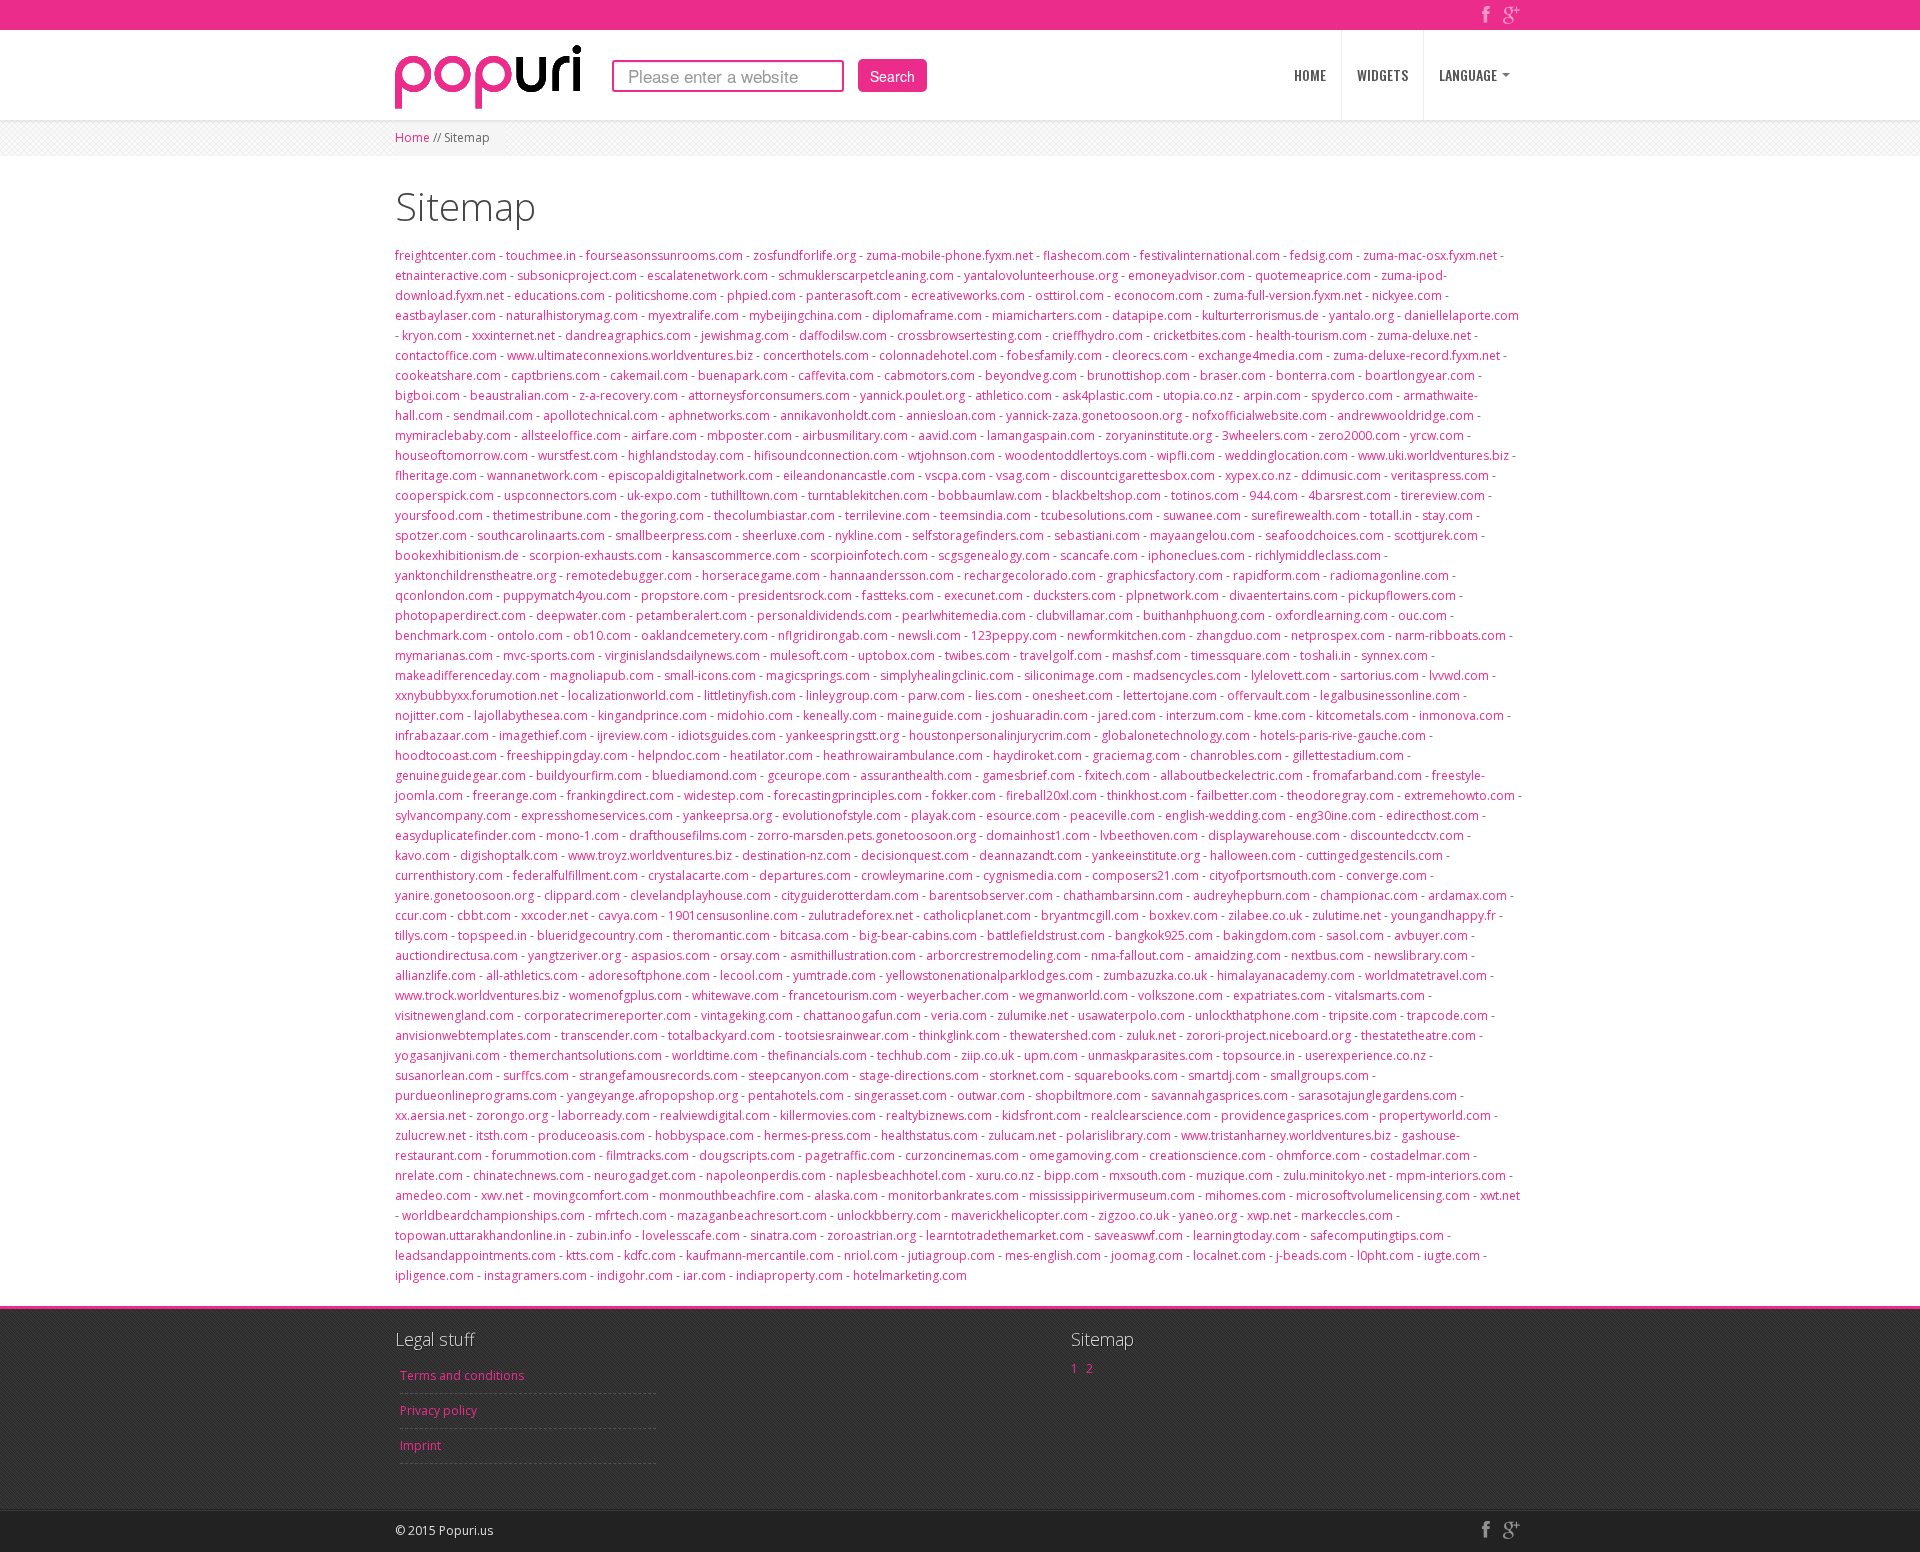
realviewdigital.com (715, 1115)
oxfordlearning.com (1331, 615)
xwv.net (502, 1195)
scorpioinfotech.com (869, 555)
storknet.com (1026, 1075)
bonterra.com (1315, 375)
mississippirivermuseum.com (1112, 1195)
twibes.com (977, 655)
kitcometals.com (1362, 715)
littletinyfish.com (750, 695)
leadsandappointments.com (475, 1255)
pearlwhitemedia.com (964, 615)
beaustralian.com (519, 395)
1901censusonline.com (733, 915)
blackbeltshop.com (1106, 495)
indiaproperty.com (789, 1275)
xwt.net (1500, 1195)
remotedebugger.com (629, 575)
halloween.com (1253, 855)
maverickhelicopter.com (1019, 1215)
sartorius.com (1379, 675)
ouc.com (1422, 615)
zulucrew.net (430, 1135)
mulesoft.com (809, 655)
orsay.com (750, 955)
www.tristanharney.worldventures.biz (1286, 1135)
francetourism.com (843, 995)
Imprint (420, 1445)
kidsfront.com (1041, 1115)
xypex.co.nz (1258, 475)
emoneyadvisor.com (1186, 275)
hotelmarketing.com (910, 1275)
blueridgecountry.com (600, 935)
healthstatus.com (929, 1135)
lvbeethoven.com (1149, 835)
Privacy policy (438, 1410)
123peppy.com (1014, 635)
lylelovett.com (1290, 675)
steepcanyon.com (798, 1075)
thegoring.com (662, 515)
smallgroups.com (1319, 1075)
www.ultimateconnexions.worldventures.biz (630, 355)
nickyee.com (1407, 295)
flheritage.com (436, 475)
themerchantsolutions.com (586, 1055)
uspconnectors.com (560, 495)
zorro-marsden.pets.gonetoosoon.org (866, 835)
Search (892, 76)
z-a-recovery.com (628, 395)
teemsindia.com (985, 515)
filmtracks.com (647, 1155)
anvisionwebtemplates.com (473, 1035)
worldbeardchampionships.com (493, 1215)
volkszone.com (1180, 995)
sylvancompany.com (453, 815)
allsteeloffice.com (571, 435)
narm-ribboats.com (1450, 635)
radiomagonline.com (1389, 575)
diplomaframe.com (927, 315)
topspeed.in (492, 935)
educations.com (559, 295)
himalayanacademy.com (1286, 975)
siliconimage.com (1073, 675)
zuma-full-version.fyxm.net (1287, 295)
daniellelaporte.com (1461, 315)
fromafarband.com (1367, 775)
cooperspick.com (444, 495)
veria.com (959, 1015)
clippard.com (582, 895)
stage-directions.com (919, 1075)
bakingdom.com (1269, 935)
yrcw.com (1437, 435)
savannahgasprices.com (1219, 1095)
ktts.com (590, 1255)
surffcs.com (536, 1075)
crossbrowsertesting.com (969, 335)
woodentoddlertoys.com (1076, 455)
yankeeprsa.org (727, 815)
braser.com (1233, 375)
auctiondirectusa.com (456, 955)
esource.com (1023, 815)
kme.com (1280, 715)
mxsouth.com (1147, 1175)
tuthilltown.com (754, 495)
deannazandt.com (1030, 855)
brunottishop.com (1138, 375)
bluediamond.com (704, 775)
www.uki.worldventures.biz (1433, 455)
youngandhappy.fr (1443, 915)
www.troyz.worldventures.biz (650, 855)
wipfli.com (1186, 455)
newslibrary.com (1421, 955)
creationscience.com (1207, 1155)
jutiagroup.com (951, 1255)
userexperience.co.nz (1365, 1055)
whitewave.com (735, 995)
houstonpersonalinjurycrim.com (1000, 735)
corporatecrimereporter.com (607, 1015)
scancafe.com (1099, 555)
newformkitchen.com (1126, 635)
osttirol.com (1069, 295)
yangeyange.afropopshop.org (652, 1095)
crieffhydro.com (1097, 335)
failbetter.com (1237, 795)
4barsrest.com (1349, 495)
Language (1469, 74)
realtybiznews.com (939, 1115)
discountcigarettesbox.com (1137, 475)
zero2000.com (1359, 435)
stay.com (1447, 515)
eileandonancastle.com (849, 475)
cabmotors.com (929, 375)
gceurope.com (808, 775)
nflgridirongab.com (833, 635)
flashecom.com (1086, 255)
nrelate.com (429, 1175)
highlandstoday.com (686, 455)
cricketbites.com (1199, 335)
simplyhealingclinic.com (947, 675)
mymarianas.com (444, 655)
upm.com (1051, 1055)
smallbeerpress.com (673, 535)
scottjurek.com (1436, 535)
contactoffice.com (446, 355)
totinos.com (1205, 495)
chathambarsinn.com (1123, 895)
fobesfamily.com (1054, 355)
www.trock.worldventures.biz (477, 995)
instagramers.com (535, 1275)
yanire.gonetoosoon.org (464, 895)
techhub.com (914, 1055)
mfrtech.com (631, 1215)
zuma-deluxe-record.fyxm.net (1416, 355)
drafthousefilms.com (688, 835)
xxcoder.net (554, 915)
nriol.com (871, 1255)
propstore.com (684, 595)
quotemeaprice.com (1313, 275)
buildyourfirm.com (589, 775)
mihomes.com (1245, 1195)
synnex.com (1394, 655)
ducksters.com (1074, 595)
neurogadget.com (645, 1175)
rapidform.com (1276, 575)
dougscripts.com (747, 1155)
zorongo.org (512, 1115)
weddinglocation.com (1286, 455)
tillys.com (421, 935)
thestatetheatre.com (1418, 1035)
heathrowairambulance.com (903, 755)
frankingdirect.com (620, 795)
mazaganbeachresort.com (752, 1215)
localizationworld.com (631, 695)
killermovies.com (828, 1115)
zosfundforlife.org (804, 255)
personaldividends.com (824, 615)
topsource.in (1259, 1055)
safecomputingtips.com (1377, 1235)
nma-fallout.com (1137, 955)
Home (1310, 74)
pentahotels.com (796, 1095)
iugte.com (1452, 1255)
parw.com (936, 695)
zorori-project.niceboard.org (1268, 1035)
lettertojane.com (1170, 695)
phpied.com (761, 295)
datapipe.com (1152, 315)
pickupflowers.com (1402, 595)
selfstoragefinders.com (978, 535)
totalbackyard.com (721, 1035)
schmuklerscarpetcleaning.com (866, 275)
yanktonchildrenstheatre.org (475, 575)
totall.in (1391, 515)
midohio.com (755, 715)
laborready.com (604, 1115)
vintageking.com (747, 1015)
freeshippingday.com (567, 755)
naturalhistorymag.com (572, 315)
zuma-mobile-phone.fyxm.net (949, 255)
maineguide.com (934, 715)
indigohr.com (635, 1275)
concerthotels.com (816, 355)
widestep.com (724, 795)
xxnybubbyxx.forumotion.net (476, 695)
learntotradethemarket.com (1005, 1235)
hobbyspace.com (704, 1135)
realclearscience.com (1151, 1115)
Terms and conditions (462, 1375)
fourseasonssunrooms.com (664, 255)
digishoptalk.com (509, 855)
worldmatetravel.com (1426, 975)
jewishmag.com (745, 335)
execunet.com (983, 595)
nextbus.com (1327, 955)
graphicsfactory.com (1164, 575)
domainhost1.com (1038, 835)
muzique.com (1234, 1175)
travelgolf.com (1061, 655)
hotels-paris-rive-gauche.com (1343, 735)
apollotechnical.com (600, 415)
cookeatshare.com (448, 375)
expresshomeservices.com (597, 815)
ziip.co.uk (987, 1055)
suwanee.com (1202, 515)
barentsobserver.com (991, 895)
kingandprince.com (652, 715)
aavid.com (947, 435)
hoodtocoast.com (446, 755)
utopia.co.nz (1198, 395)
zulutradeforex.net (860, 915)
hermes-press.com (817, 1135)
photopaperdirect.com (460, 615)
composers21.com (1145, 875)
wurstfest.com (578, 455)
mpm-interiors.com (1451, 1175)
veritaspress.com (1440, 475)
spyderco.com (1352, 395)
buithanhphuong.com (1204, 615)
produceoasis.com (591, 1135)
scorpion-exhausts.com (595, 555)
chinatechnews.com (528, 1175)
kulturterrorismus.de (1260, 315)
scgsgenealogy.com (994, 555)
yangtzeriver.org (574, 955)
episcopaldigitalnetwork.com (690, 475)
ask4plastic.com (1107, 395)
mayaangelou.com (1202, 535)
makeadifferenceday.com (467, 675)
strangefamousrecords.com (658, 1075)
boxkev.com (1183, 915)
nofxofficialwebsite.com (1259, 415)
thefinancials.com (817, 1055)
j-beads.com (1311, 1255)
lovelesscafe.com (691, 1235)
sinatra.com (783, 1235)
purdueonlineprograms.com (476, 1095)
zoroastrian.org (871, 1235)
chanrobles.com (1236, 755)
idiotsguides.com (727, 735)
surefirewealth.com (1305, 515)
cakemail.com (649, 375)
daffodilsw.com (843, 335)
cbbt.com (484, 915)
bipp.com (1071, 1175)
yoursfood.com (439, 515)
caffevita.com (836, 375)
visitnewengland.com (454, 1015)
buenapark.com (743, 375)
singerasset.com (900, 1095)
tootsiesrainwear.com (847, 1035)
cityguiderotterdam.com (850, 895)
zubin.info (604, 1235)
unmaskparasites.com (1150, 1055)
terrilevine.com (887, 515)
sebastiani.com (1097, 535)
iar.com (704, 1275)
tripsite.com (1363, 1015)
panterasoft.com (853, 295)
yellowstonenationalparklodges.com (989, 975)
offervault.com (1268, 695)
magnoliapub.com (602, 675)
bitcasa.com (814, 935)
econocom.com (1158, 295)
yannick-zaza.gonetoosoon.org (1094, 415)
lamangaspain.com (1041, 435)
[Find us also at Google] (1511, 16)
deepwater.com (581, 615)
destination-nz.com (796, 855)
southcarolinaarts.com (541, 535)
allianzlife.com (435, 975)
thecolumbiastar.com (774, 515)
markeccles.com (1347, 1215)
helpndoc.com (679, 755)
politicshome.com (666, 295)
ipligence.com (434, 1275)
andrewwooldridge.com (1405, 415)
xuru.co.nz (1005, 1175)
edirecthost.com (1432, 815)
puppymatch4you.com (567, 595)
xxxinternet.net (513, 335)
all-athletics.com (532, 975)
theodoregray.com (1340, 795)
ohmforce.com (1318, 1155)
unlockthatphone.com (1257, 1015)
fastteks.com (898, 595)
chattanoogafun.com (862, 1015)
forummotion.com (544, 1155)
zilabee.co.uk (1265, 915)
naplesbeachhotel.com (901, 1175)
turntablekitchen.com (868, 495)
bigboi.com (427, 395)
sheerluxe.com (783, 535)
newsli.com (929, 635)
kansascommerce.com (736, 555)
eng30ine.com (1336, 815)
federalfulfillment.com (575, 875)
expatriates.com (1279, 995)
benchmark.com (441, 635)
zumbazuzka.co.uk (1155, 975)
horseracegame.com (761, 575)
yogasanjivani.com (447, 1055)
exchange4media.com (1260, 355)
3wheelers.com (1265, 435)
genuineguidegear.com (460, 775)
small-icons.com (710, 675)
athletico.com (1013, 395)
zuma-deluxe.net (1424, 335)
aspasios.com (670, 955)
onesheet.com (1072, 695)
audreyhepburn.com (1251, 895)
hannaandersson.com (892, 575)
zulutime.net (1346, 915)
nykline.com (868, 535)
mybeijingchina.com (805, 315)
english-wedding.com (1225, 815)
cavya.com (628, 915)
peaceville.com (1112, 815)
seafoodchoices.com (1324, 535)
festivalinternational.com (1210, 255)
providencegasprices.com (1295, 1115)
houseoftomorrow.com (461, 455)
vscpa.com (955, 475)
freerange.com (515, 795)
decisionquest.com (915, 855)
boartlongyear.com (1420, 375)
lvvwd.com (1459, 675)
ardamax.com (1467, 895)
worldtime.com (715, 1055)
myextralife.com (693, 315)
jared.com (1127, 715)
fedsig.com (1321, 255)
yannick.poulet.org (912, 395)
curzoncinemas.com (962, 1155)
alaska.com (846, 1195)
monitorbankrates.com (953, 1195)
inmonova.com (1461, 715)
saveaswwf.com (1138, 1235)
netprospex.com (1338, 635)
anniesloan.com (951, 415)
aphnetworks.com (719, 415)
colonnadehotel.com (938, 355)
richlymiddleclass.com (1318, 555)
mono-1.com (582, 835)
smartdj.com (1224, 1075)
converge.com (1386, 875)
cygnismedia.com (1032, 875)
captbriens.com (555, 375)
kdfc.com (650, 1255)
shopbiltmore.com (1088, 1095)
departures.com (805, 875)
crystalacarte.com (698, 875)
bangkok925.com (1164, 935)
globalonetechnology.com (1175, 735)
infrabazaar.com (442, 735)
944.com (1273, 495)
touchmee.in (541, 255)
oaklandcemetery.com (704, 635)
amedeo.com (433, 1195)
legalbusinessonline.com (1390, 695)
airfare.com (664, 435)
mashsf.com (1146, 655)
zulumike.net (1032, 1015)
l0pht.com (1385, 1255)
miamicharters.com (1047, 315)
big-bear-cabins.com (918, 935)
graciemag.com (1136, 755)
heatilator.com (771, 755)
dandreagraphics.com (628, 335)
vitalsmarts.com (1380, 995)
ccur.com (421, 915)
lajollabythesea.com (531, 715)
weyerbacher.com (958, 995)
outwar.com (991, 1095)
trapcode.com (1447, 1015)
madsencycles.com (1187, 675)
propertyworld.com (1435, 1115)
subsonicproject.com (577, 275)
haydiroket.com (1037, 755)
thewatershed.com (1063, 1035)
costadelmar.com (1420, 1155)
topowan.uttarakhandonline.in (480, 1235)
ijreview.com (632, 735)
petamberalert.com (691, 615)
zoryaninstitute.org (1158, 435)
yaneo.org (1208, 1215)
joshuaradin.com (1040, 715)
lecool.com (751, 975)
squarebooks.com (1126, 1075)
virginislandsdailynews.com (682, 655)
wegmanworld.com (1073, 995)
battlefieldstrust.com (1046, 935)
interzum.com (1205, 715)
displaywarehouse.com (1274, 835)
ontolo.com (530, 635)
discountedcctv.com (1407, 835)
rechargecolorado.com (1030, 575)
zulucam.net (1022, 1135)
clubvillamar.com (1084, 615)
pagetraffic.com (850, 1155)
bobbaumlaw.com (990, 495)
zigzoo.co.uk (1133, 1215)
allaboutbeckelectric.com (1231, 775)
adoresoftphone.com (649, 975)
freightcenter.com (445, 255)
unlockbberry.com (889, 1215)
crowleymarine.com (917, 875)
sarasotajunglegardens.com (1377, 1095)
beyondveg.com (1031, 375)
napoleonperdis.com (766, 1175)
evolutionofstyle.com (841, 815)
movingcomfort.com (591, 1195)
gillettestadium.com (1348, 755)
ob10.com (602, 635)
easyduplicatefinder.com (465, 835)
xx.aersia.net (430, 1115)
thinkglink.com (959, 1035)
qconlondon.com (444, 595)
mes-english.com (1053, 1255)
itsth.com (502, 1135)
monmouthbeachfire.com (731, 1195)
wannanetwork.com (542, 475)
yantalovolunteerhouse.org (1041, 275)
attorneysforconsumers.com (769, 395)
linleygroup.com (852, 695)
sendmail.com (493, 415)
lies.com (998, 695)
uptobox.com (896, 655)
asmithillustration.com (853, 955)
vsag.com (1023, 475)
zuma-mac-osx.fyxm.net (1430, 255)
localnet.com (1229, 1255)
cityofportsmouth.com (1272, 875)
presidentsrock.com (795, 595)
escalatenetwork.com (707, 275)
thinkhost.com (1147, 795)
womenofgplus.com (625, 995)
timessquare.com (1240, 655)
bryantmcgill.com (1090, 915)
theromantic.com (721, 935)
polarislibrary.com (1118, 1135)
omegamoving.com (1084, 1155)
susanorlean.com (444, 1075)
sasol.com (1355, 935)
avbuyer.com (1431, 935)
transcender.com (609, 1035)
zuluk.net (1151, 1035)
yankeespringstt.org (842, 735)
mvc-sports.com (549, 655)
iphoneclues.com (1196, 555)
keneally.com (840, 715)
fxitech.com (1117, 775)
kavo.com (422, 855)
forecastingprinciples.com (848, 795)
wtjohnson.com (951, 455)
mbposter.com (749, 435)
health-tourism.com (1311, 335)
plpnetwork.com (1172, 595)
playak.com (943, 815)
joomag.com (1147, 1255)
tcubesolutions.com (1097, 515)
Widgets (1382, 74)
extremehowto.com (1459, 795)
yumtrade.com (834, 975)
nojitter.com (429, 715)
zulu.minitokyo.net (1334, 1175)
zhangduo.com (1238, 635)
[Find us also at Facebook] (1486, 16)
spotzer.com (431, 535)
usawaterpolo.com (1131, 1015)
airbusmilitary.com (855, 435)
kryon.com (432, 335)
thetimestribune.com (552, 515)
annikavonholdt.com (838, 415)
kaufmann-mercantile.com (760, 1255)
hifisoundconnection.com (826, 455)
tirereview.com (1443, 495)
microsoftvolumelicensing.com (1383, 1195)
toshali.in (1325, 655)
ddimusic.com (1341, 475)
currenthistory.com (449, 875)
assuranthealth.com (916, 775)
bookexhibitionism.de (457, 555)
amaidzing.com (1237, 955)
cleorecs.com (1150, 355)
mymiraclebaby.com (453, 435)
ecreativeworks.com (968, 295)
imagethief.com (543, 735)
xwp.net (1269, 1215)
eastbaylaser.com (445, 315)
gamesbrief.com (1028, 775)
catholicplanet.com (977, 915)
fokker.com (964, 795)
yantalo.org (1361, 315)
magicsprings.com (818, 675)
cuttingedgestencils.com (1374, 855)
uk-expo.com (664, 495)
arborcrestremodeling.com (1003, 955)
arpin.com (1272, 395)
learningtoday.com (1246, 1235)
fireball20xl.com (1051, 795)
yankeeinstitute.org (1146, 855)
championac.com (1369, 895)
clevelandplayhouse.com (700, 895)
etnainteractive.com (451, 275)
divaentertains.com (1283, 595)
